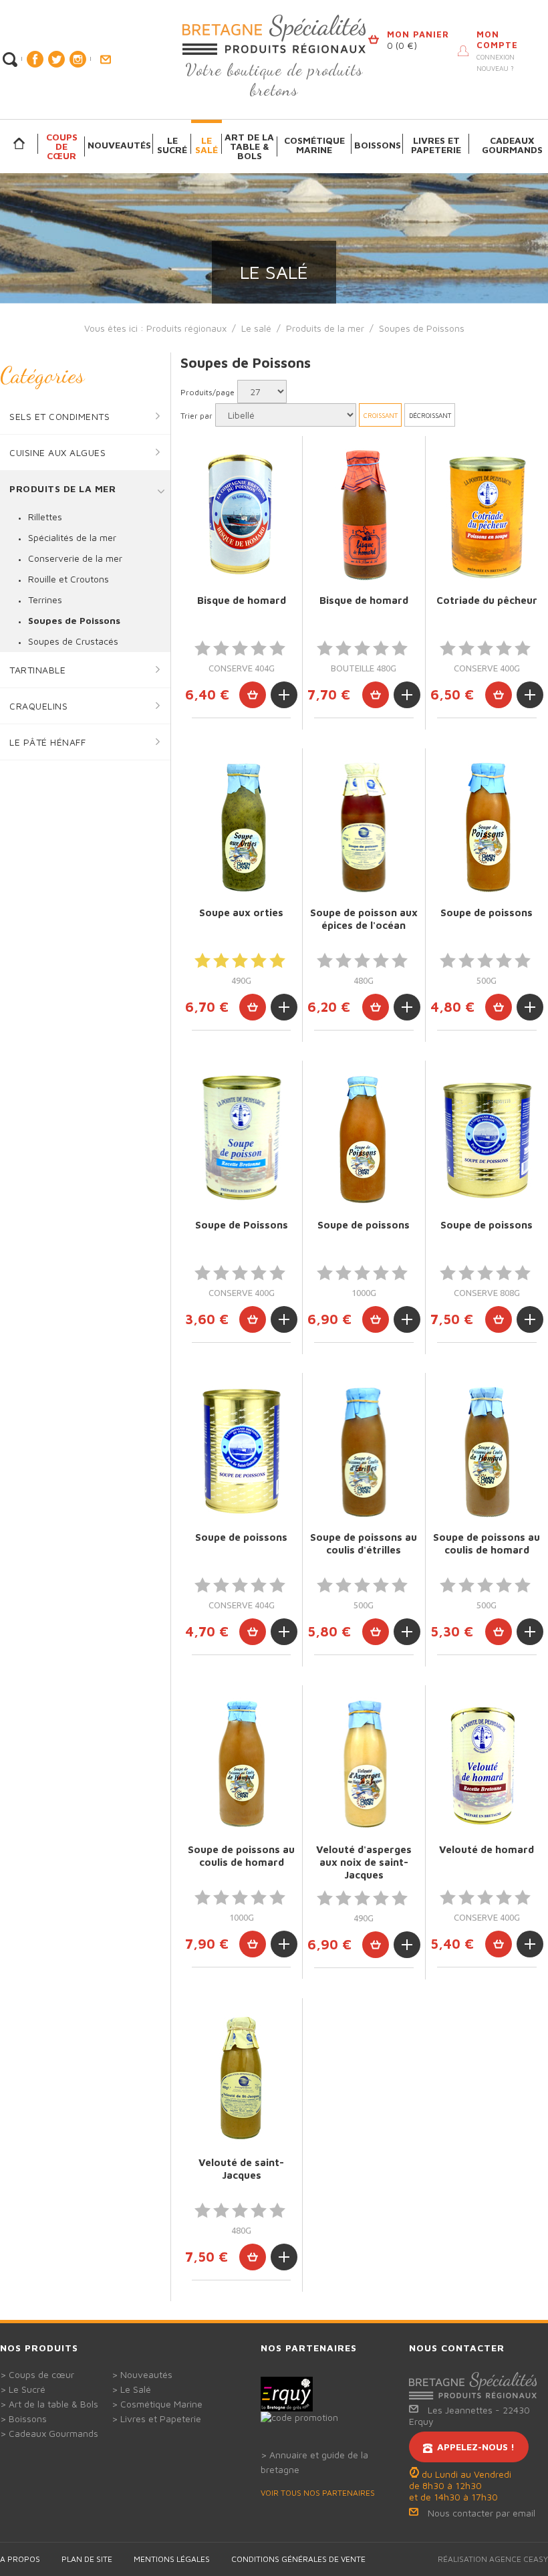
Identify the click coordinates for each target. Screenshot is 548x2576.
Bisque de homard (242, 600)
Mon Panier (418, 34)
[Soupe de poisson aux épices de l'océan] (364, 827)
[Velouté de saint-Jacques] (241, 2077)
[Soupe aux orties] (241, 827)
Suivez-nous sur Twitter (56, 59)
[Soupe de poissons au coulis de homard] (487, 1452)
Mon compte (497, 39)
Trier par (196, 416)
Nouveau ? (495, 68)
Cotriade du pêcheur (487, 600)
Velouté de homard (487, 1849)
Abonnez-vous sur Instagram (78, 59)
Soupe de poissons (487, 913)
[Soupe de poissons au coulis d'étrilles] (364, 1452)
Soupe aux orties (241, 913)
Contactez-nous (105, 60)
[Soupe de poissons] (487, 827)
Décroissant (430, 415)
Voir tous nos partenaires (318, 2493)
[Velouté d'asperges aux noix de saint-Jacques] (364, 1764)
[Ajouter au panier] (253, 695)
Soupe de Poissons (242, 1225)
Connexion (496, 57)
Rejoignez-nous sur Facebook (35, 59)
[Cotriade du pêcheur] (487, 515)
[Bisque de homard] (241, 515)
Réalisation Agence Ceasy (493, 2559)
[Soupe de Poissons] (241, 1139)
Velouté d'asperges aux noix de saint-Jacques (364, 1862)
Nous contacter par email (482, 2513)
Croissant (381, 415)
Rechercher (10, 60)
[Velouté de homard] (487, 1764)
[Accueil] (19, 144)
